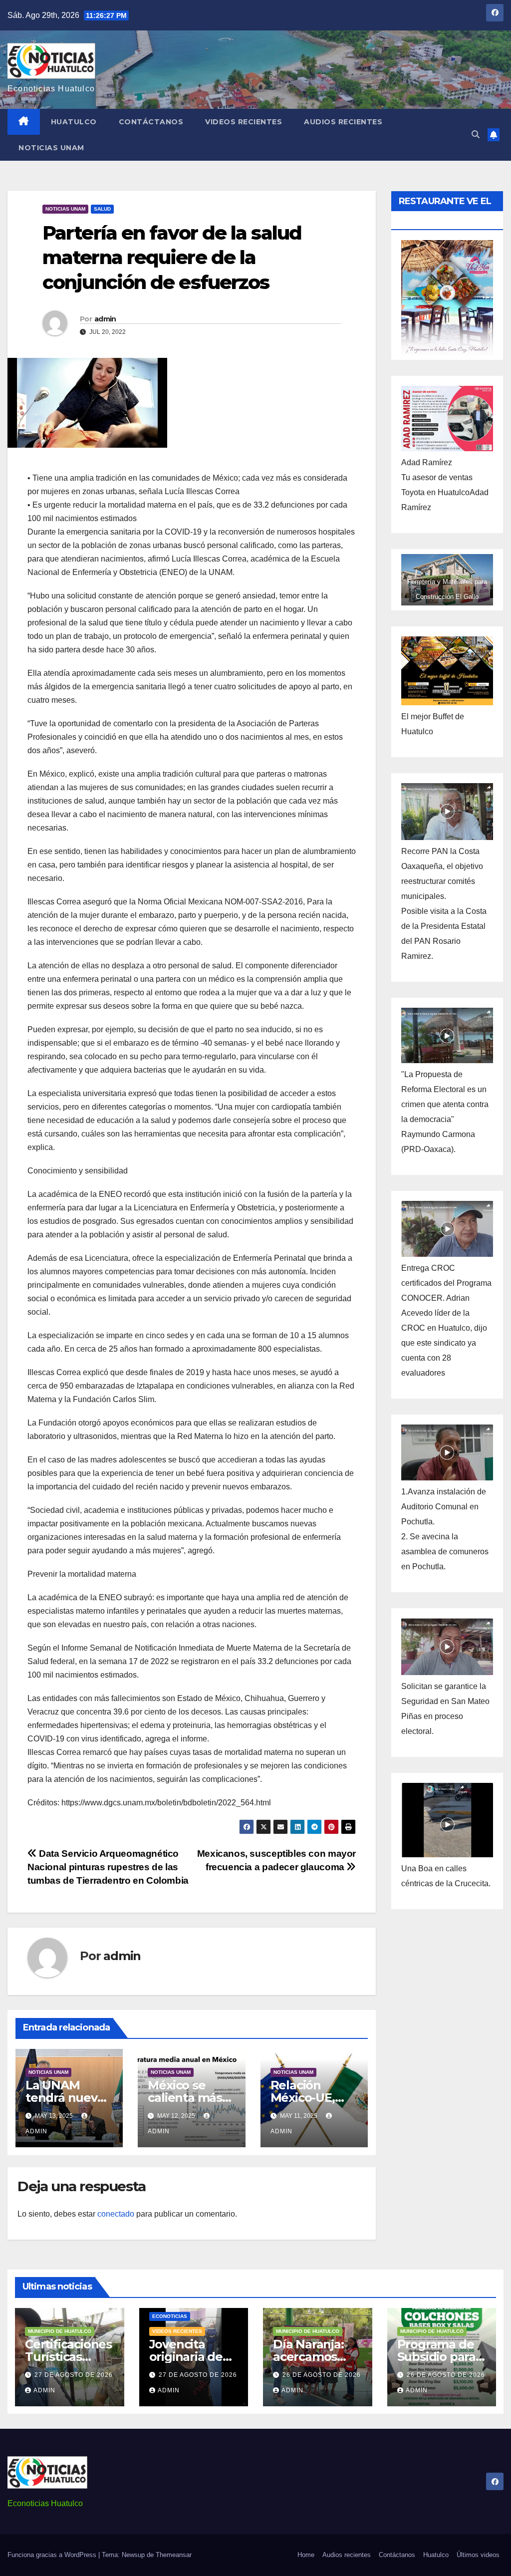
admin (105, 319)
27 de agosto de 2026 (74, 2375)
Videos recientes (244, 122)
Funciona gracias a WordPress (53, 2555)
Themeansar (174, 2555)
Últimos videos (478, 2555)
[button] (476, 135)
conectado (116, 2214)
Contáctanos (151, 122)
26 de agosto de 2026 (322, 2375)
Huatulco (74, 122)
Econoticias (170, 2316)
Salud (102, 209)
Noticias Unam (51, 148)
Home (306, 2555)
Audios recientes (343, 122)
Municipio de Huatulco (60, 2331)
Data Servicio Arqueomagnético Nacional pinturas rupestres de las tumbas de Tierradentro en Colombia (108, 1867)
